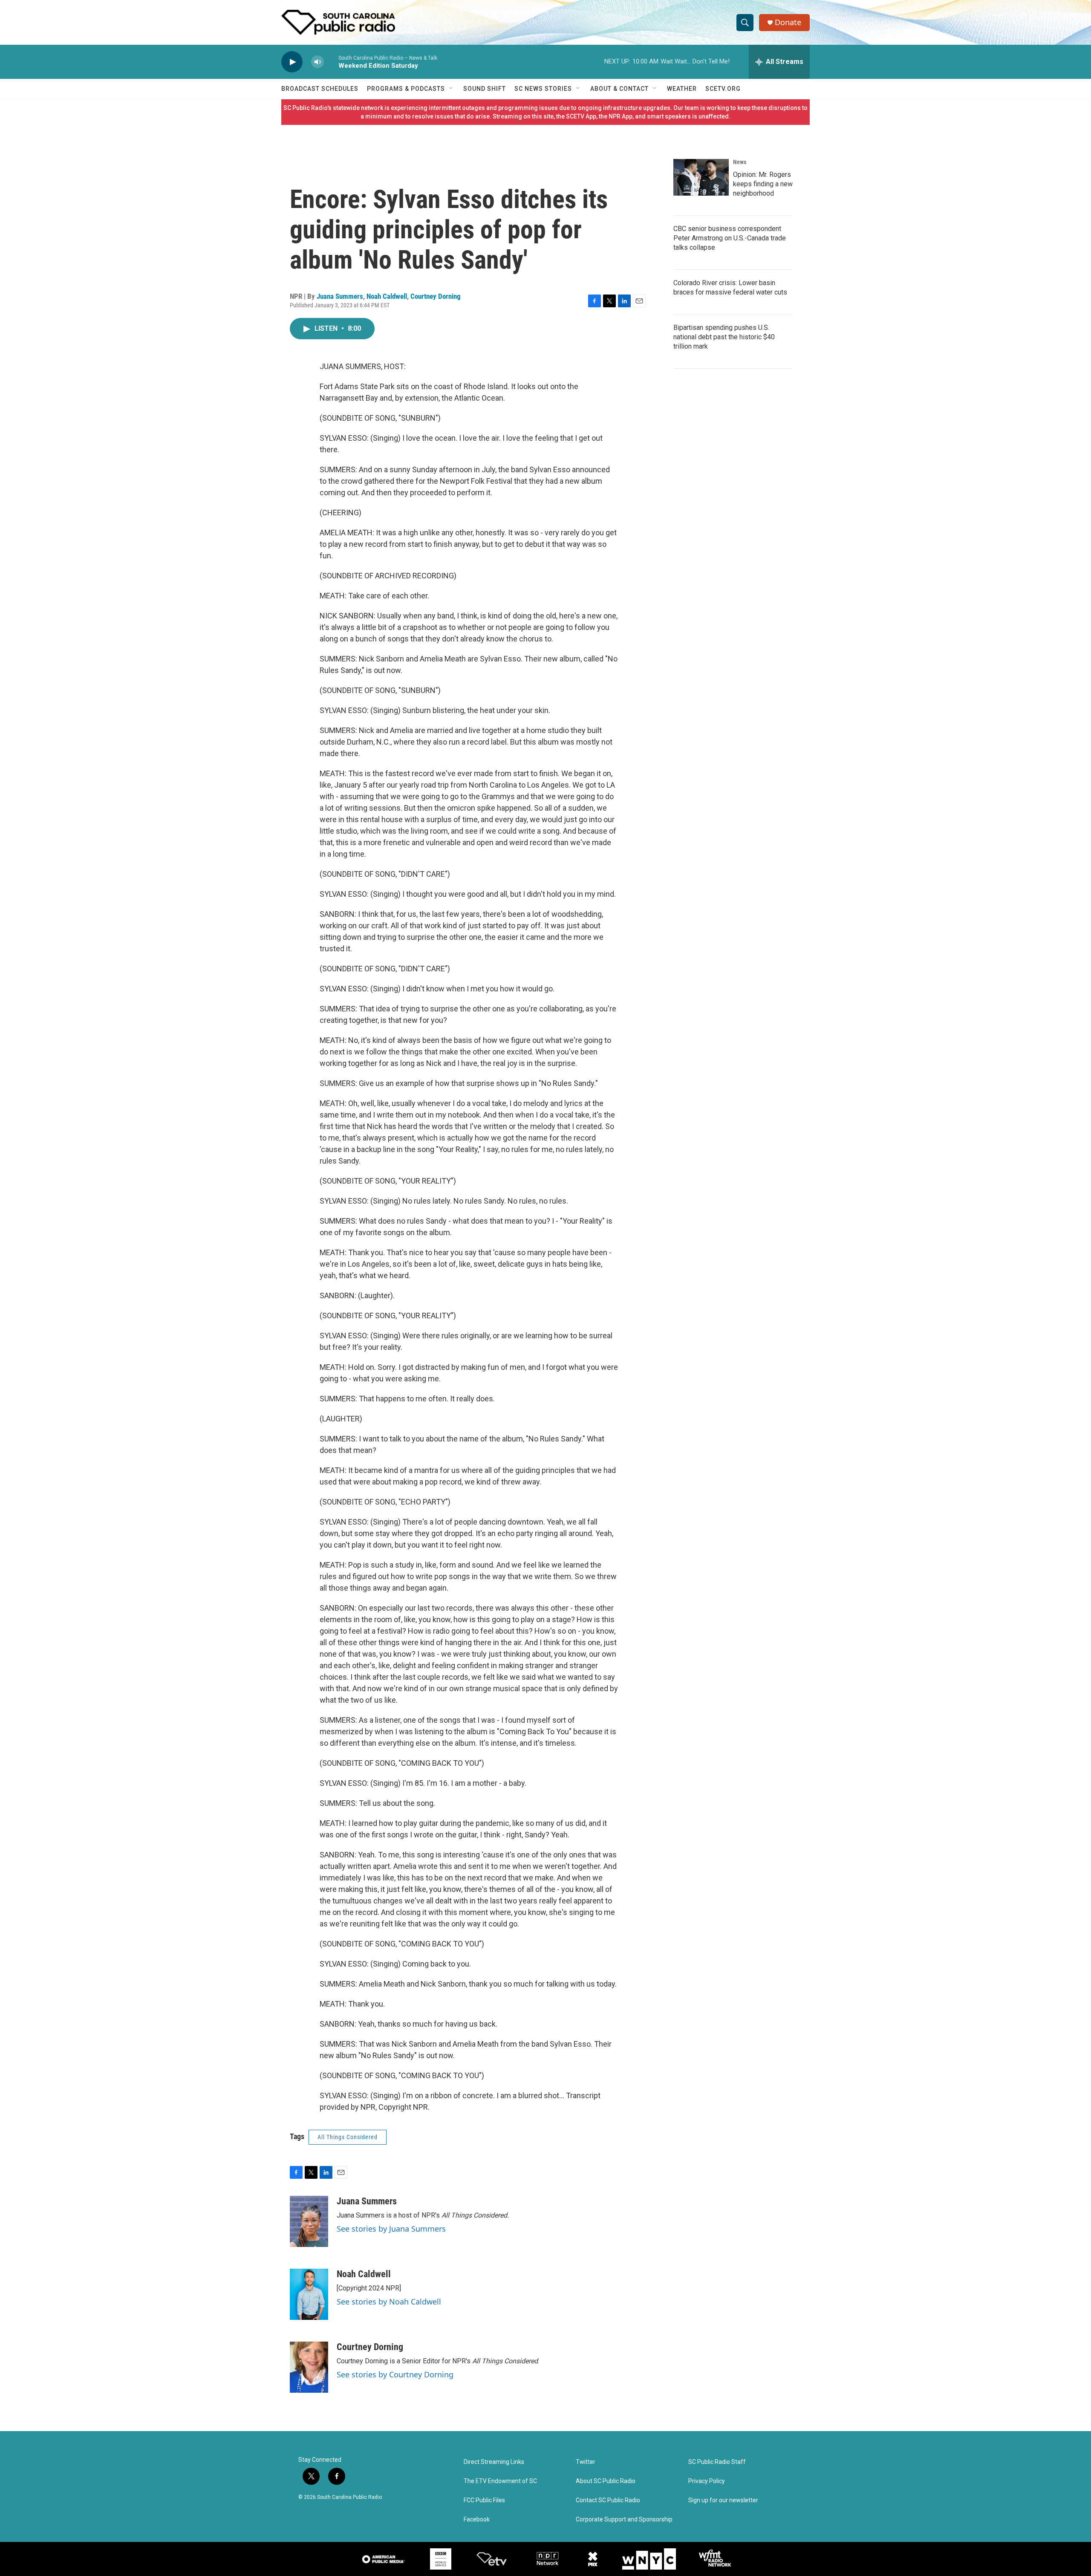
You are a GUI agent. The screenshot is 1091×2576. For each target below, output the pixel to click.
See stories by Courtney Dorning (395, 2374)
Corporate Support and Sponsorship (624, 2520)
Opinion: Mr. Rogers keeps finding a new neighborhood (763, 184)
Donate (788, 22)
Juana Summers (340, 296)
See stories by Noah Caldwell (389, 2302)
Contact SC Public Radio (608, 2500)
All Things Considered (348, 2137)
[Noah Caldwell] (309, 2294)
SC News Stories (543, 89)
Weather (682, 89)
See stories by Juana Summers (391, 2229)
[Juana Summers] (309, 2221)
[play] (292, 62)
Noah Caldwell (387, 296)
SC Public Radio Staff (717, 2462)
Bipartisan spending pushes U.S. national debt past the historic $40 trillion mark (724, 337)
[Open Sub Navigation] (451, 89)
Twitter (586, 2462)
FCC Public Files (484, 2500)
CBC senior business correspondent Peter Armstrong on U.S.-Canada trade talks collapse (730, 238)
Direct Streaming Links (494, 2462)
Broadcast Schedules (320, 89)
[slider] (331, 62)
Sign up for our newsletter (723, 2500)
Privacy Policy (707, 2481)
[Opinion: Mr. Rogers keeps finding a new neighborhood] (701, 177)
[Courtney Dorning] (309, 2367)
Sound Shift (485, 89)
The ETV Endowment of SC (500, 2481)
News (740, 162)
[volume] (317, 62)
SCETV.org (723, 89)
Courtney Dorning (436, 296)
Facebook (477, 2520)
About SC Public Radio (606, 2481)
